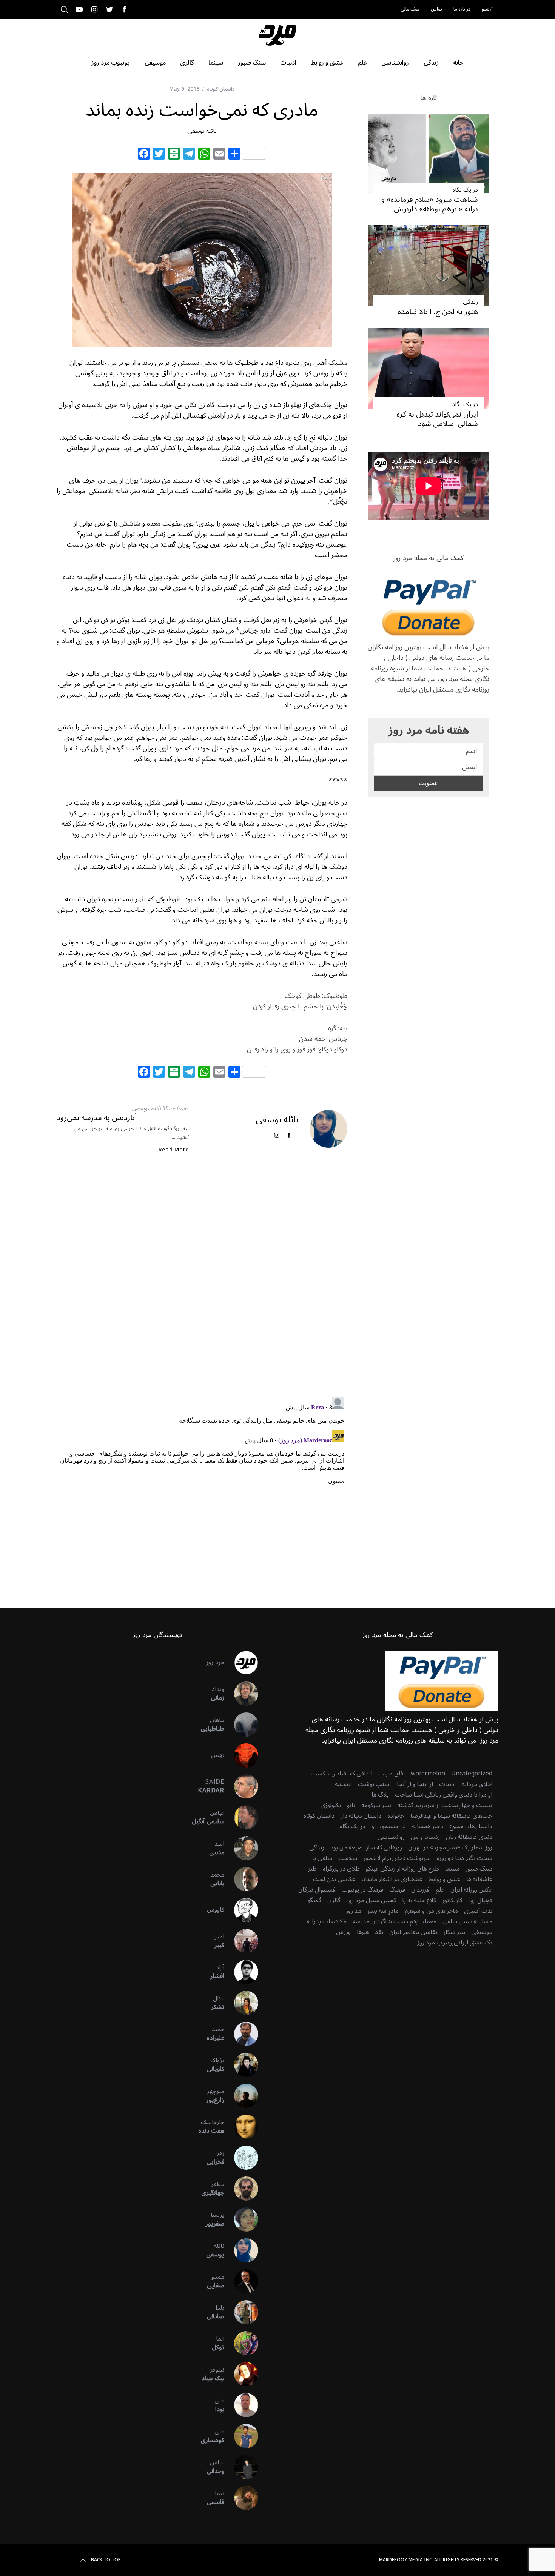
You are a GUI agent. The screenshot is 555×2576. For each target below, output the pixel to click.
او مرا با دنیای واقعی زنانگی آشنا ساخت (444, 1795)
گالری (334, 1900)
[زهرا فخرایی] (241, 2158)
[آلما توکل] (241, 2343)
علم (440, 1890)
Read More (174, 1150)
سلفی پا (322, 1858)
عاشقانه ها (479, 1879)
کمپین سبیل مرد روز (371, 1900)
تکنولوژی (331, 1805)
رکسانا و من (425, 1837)
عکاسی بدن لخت (334, 1879)
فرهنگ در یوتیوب (362, 1890)
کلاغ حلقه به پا (419, 1900)
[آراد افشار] (241, 1972)
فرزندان (420, 1890)
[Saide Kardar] (241, 1786)
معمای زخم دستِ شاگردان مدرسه (395, 1921)
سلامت (348, 1858)
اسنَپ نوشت (374, 1784)
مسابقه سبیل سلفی (467, 1921)
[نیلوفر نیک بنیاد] (241, 2374)
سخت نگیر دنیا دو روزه (465, 1858)
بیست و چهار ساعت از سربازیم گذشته (445, 1805)
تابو (351, 1805)
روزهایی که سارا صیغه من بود (366, 1847)
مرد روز (215, 1662)
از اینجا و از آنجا (415, 1784)
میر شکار (454, 1932)
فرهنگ (397, 1890)
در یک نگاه (465, 190)
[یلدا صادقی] (241, 2312)
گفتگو (314, 1900)
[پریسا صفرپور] (241, 2219)
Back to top (106, 2560)
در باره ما (462, 9)
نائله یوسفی (202, 131)
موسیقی (482, 1932)
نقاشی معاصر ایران (413, 1932)
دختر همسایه (428, 1826)
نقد (379, 1932)
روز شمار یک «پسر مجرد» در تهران (450, 1847)
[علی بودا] (241, 2405)
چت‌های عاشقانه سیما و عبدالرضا (451, 1816)
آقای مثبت (392, 1774)
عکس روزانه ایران (471, 1890)
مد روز (354, 1911)
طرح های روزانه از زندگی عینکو (402, 1869)
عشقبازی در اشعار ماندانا (392, 1879)
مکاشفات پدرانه (327, 1921)
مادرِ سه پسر (383, 1911)
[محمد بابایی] (241, 1879)
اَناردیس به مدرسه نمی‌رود (97, 1118)
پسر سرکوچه (376, 1805)
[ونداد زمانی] (241, 1694)
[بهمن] (241, 1755)
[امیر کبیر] (241, 1941)
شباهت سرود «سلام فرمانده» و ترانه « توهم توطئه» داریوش (430, 204)
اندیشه (343, 1784)
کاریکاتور (452, 1900)
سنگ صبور (479, 1869)
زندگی (470, 302)
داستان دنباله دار (361, 1816)
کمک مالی (410, 9)
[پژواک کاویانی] (241, 2065)
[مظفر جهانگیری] (241, 2189)
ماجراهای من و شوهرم (431, 1911)
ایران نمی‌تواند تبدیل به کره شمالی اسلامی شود (437, 419)
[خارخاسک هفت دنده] (241, 2127)
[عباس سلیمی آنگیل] (241, 1817)
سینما (452, 1869)
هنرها (363, 1932)
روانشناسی (391, 1837)
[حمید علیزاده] (241, 2034)
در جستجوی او (389, 1826)
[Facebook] (144, 155)
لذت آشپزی (478, 1911)
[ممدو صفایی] (241, 2281)
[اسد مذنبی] (241, 1848)
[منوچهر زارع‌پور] (241, 2096)
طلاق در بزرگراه (341, 1869)
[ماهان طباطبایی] (241, 1725)
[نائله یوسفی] (241, 2250)
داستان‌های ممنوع (471, 1826)
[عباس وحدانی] (241, 2467)
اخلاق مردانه (477, 1784)
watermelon (428, 1774)
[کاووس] (241, 1910)
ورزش (343, 1932)
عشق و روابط (444, 1879)
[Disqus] (202, 1282)
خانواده (396, 1816)
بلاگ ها (380, 1795)
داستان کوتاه (221, 89)
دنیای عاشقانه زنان (469, 1837)
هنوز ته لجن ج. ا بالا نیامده (438, 312)
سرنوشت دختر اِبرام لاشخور (397, 1858)
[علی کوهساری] (241, 2436)
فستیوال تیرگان (317, 1890)
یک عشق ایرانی (473, 1943)
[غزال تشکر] (241, 2003)
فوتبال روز (480, 1900)
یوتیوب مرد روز (436, 1943)
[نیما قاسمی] (241, 2498)
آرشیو (487, 9)
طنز (312, 1869)
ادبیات (447, 1784)
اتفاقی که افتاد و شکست (341, 1774)
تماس (436, 9)
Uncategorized (472, 1774)
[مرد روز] (241, 1663)
